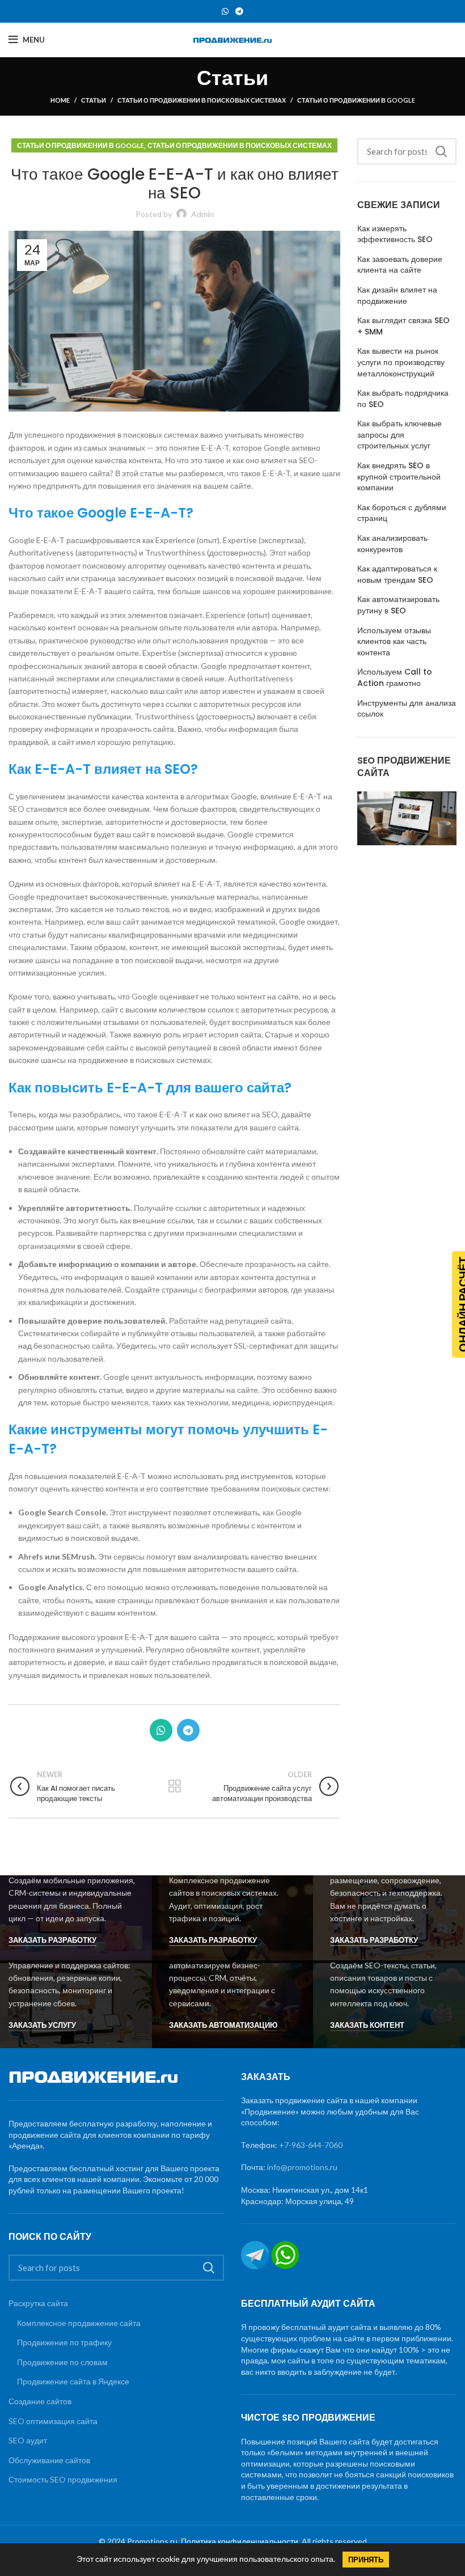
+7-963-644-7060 (311, 2145)
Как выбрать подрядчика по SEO (403, 399)
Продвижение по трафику (64, 2342)
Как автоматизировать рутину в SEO (398, 605)
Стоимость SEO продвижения (63, 2479)
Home (60, 100)
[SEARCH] (441, 151)
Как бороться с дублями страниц (402, 513)
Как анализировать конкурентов (392, 544)
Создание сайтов (40, 2401)
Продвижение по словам (62, 2362)
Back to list (174, 1786)
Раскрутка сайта (38, 2303)
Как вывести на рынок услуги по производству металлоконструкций (401, 362)
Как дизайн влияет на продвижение (397, 296)
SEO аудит (28, 2440)
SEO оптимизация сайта (53, 2421)
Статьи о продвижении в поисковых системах (202, 100)
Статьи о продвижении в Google (356, 100)
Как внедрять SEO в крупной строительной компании (399, 477)
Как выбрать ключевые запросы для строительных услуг (400, 435)
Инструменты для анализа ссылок (407, 709)
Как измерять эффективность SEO (395, 234)
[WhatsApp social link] (225, 11)
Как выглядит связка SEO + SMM (403, 326)
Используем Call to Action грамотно (395, 678)
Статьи (94, 100)
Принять (366, 2560)
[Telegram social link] (239, 11)
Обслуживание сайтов (49, 2460)
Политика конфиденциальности (240, 2541)
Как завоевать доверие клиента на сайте (400, 265)
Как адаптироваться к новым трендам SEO (397, 575)
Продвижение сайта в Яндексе (73, 2381)
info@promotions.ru (302, 2167)
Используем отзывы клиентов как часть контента (394, 642)
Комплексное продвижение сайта (79, 2323)
